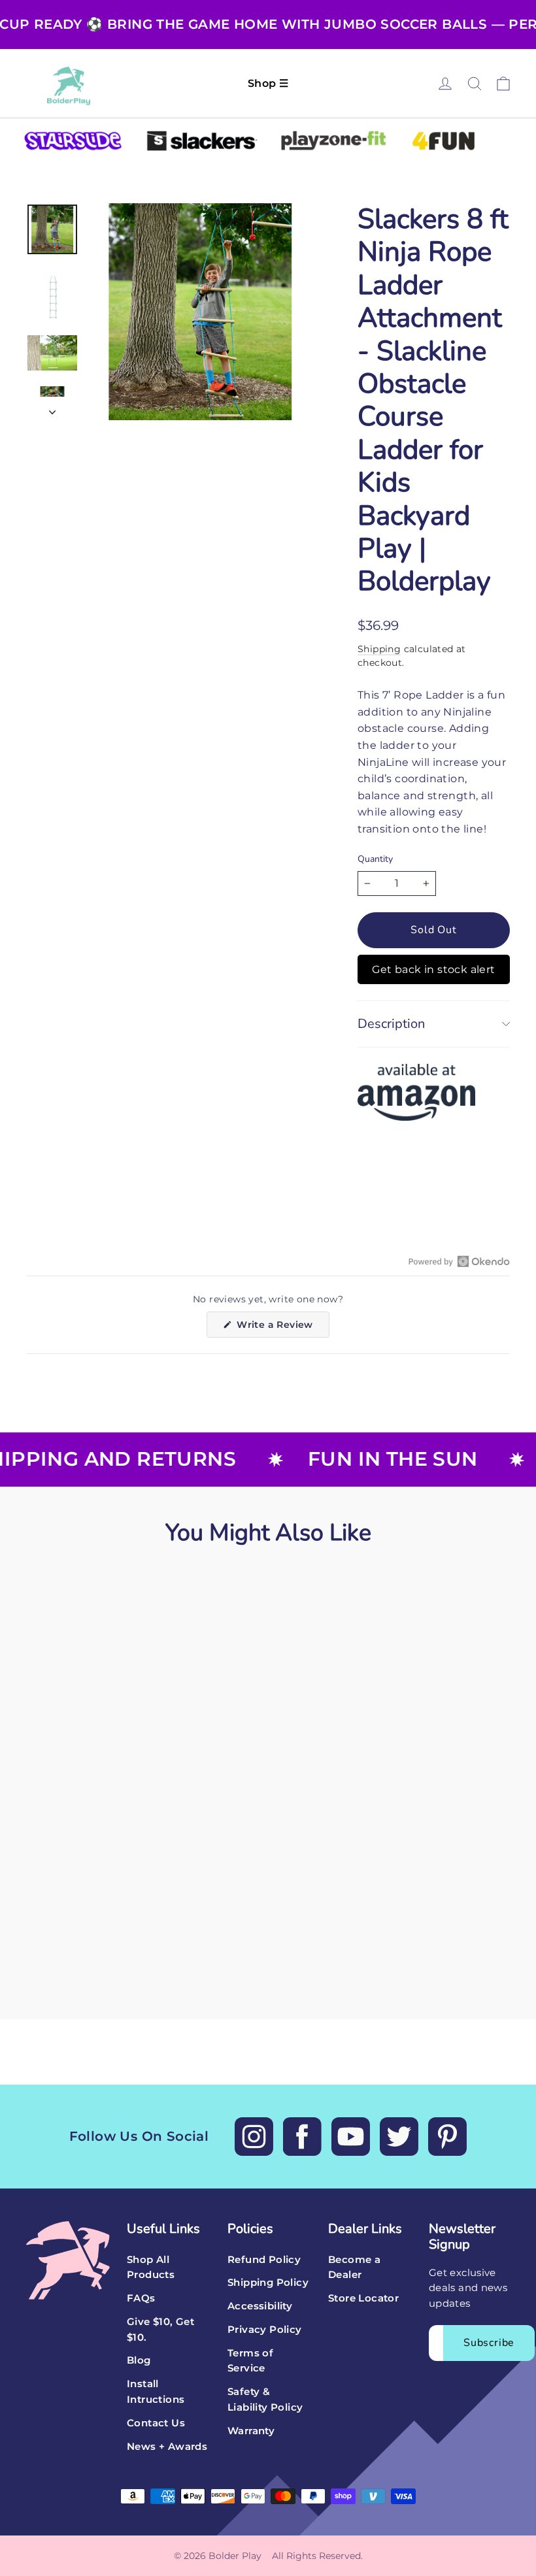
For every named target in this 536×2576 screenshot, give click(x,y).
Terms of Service (250, 2361)
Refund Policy (264, 2260)
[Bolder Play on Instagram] (254, 2137)
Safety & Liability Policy (265, 2400)
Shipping (379, 649)
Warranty (251, 2431)
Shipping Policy (268, 2283)
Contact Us (156, 2423)
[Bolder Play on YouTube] (351, 2137)
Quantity (375, 860)
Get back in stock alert (433, 969)
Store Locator (363, 2298)
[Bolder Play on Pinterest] (447, 2137)
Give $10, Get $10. (160, 2330)
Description (391, 1024)
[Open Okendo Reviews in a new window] (459, 1261)
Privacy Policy (265, 2330)
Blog (139, 2360)
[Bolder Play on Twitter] (399, 2137)
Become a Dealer (354, 2268)
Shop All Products (151, 2268)
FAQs (141, 2298)
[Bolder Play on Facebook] (302, 2137)
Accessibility (260, 2306)
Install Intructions (156, 2392)
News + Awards (167, 2447)
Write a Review (281, 1328)
